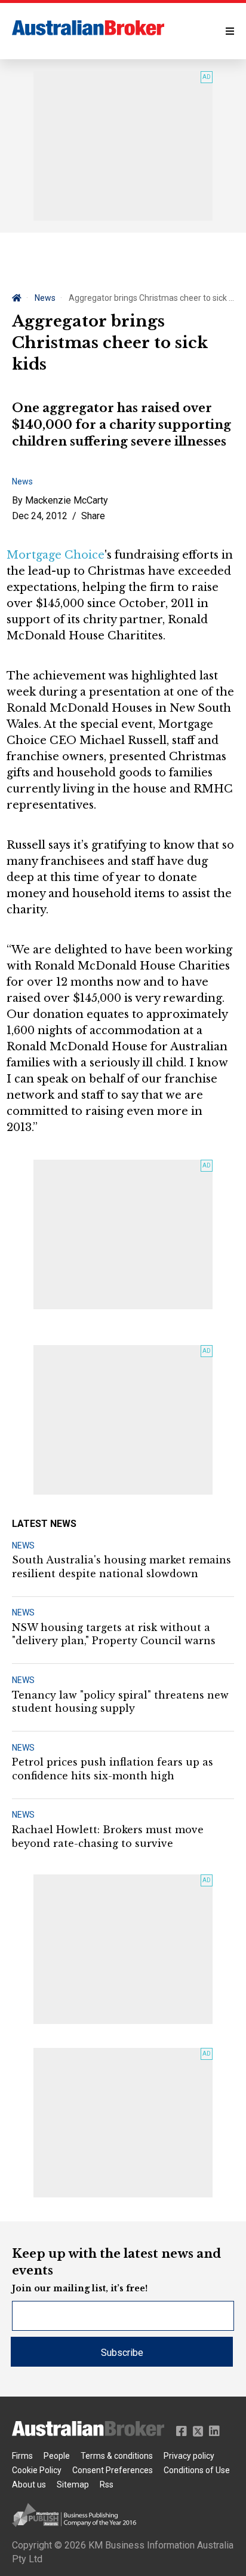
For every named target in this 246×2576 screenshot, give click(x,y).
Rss (107, 2484)
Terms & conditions (117, 2456)
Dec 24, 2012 (40, 516)
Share (93, 516)
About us (29, 2484)
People (57, 2456)
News (45, 298)
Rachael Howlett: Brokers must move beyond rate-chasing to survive (108, 1836)
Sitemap (73, 2484)
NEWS (23, 1545)
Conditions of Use (197, 2470)
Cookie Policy (37, 2470)
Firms (22, 2456)
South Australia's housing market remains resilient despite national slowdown (122, 1566)
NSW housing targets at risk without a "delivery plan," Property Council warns (114, 1634)
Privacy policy (189, 2456)
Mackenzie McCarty (67, 500)
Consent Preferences (113, 2470)
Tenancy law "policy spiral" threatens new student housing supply (120, 1702)
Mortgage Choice (56, 555)
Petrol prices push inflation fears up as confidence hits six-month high (113, 1769)
